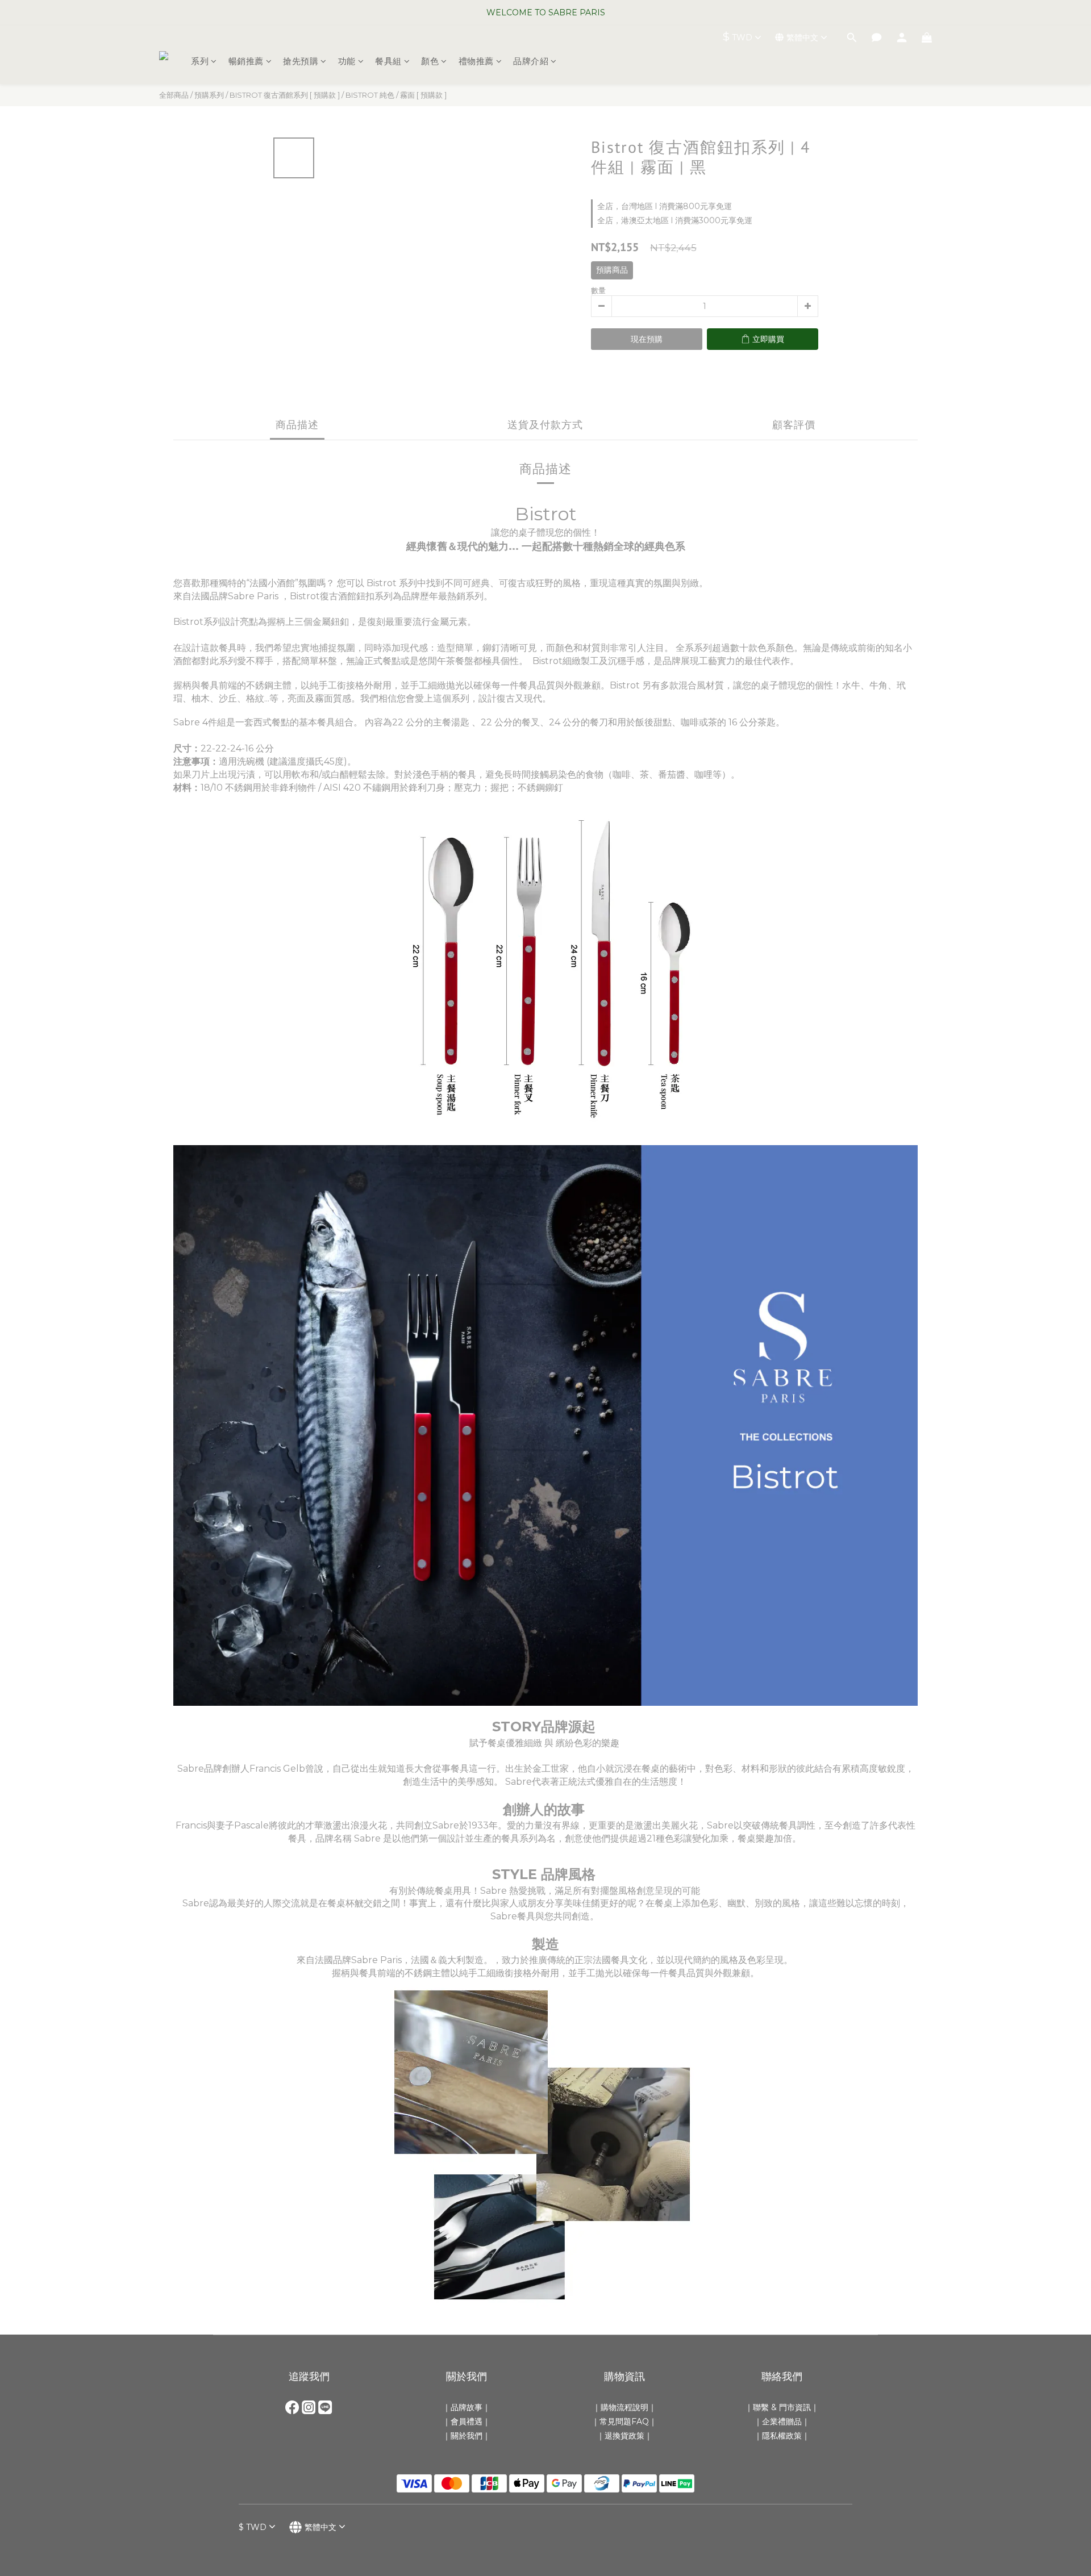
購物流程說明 (624, 2407)
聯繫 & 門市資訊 (782, 2407)
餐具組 (388, 61)
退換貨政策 (624, 2436)
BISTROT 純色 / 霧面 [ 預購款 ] (396, 95)
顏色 (430, 61)
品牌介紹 (531, 61)
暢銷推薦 (246, 61)
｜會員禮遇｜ (467, 2421)
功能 (347, 61)
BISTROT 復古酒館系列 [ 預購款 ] (285, 95)
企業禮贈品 (782, 2421)
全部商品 (174, 95)
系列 (200, 61)
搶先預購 (301, 61)
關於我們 (467, 2436)
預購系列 (209, 95)
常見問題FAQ (624, 2421)
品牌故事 (467, 2407)
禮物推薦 (476, 61)
